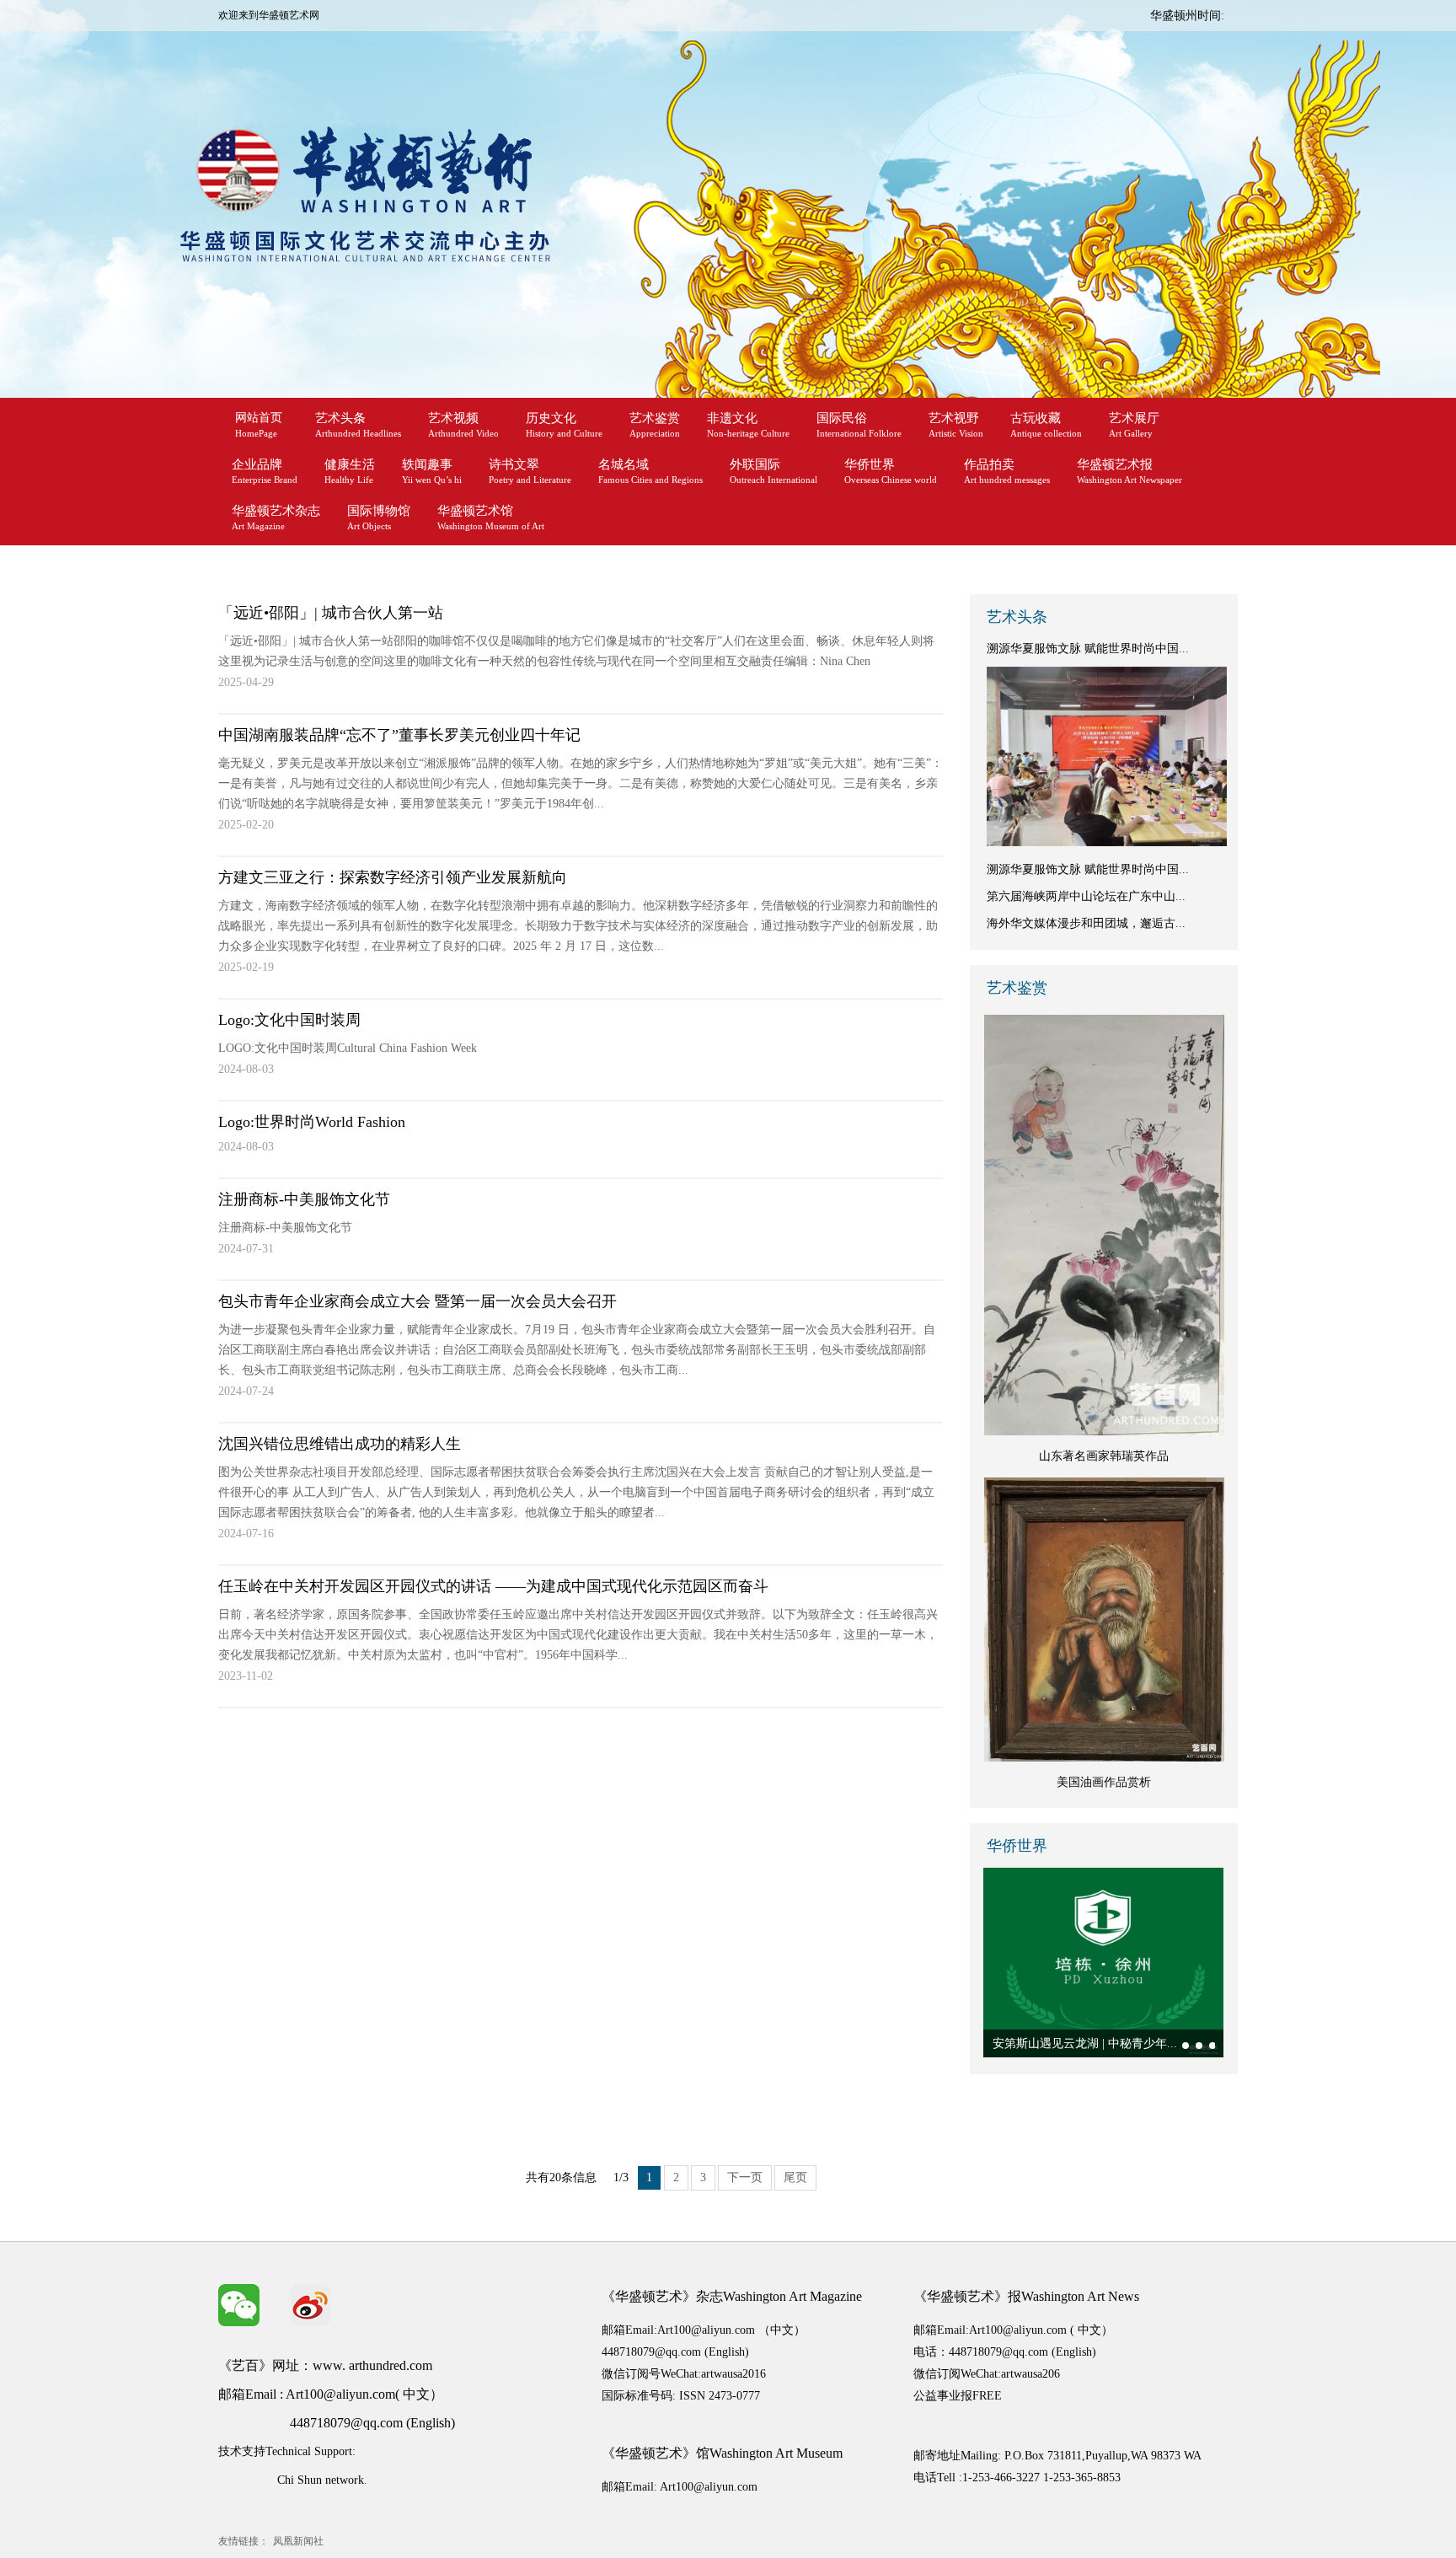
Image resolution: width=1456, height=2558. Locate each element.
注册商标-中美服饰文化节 (304, 1199)
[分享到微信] (239, 2305)
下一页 (745, 2177)
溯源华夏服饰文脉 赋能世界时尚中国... (1088, 649)
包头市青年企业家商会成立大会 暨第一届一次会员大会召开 (418, 1301)
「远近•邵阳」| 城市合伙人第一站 (331, 613)
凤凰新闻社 (298, 2541)
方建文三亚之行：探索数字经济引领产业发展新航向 (393, 877)
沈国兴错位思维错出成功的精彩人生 (340, 1444)
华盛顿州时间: (1187, 16)
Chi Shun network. (322, 2480)
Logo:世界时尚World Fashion (312, 1122)
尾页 (795, 2177)
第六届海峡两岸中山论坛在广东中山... (1086, 896)
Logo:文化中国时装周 (289, 1020)
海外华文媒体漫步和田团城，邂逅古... (1086, 923)
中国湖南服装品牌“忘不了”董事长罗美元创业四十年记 (399, 735)
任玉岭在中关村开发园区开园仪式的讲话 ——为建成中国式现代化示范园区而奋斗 (493, 1586)
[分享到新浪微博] (310, 2305)
